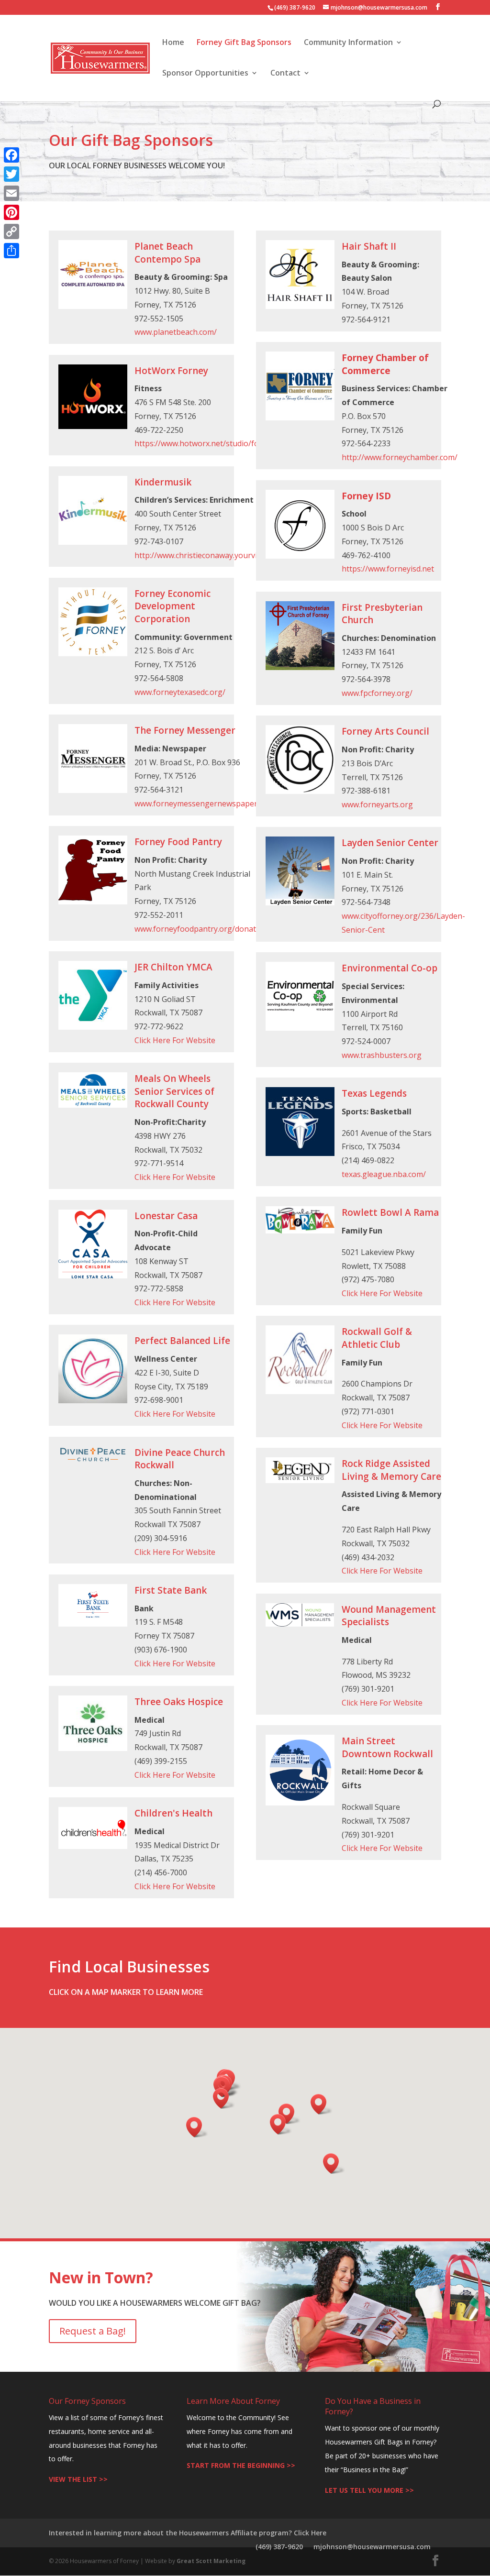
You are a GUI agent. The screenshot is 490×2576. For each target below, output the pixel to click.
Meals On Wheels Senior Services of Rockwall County (174, 1091)
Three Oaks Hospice (179, 1702)
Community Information (348, 43)
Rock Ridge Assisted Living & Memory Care (391, 1470)
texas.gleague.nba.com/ (384, 1174)
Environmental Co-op (390, 968)
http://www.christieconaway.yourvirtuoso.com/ (217, 555)
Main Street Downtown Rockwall (387, 1747)
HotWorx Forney (171, 371)
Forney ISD (366, 496)
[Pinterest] (11, 212)
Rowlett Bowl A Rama (390, 1212)
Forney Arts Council (385, 731)
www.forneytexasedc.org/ (180, 692)
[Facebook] (11, 155)
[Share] (11, 251)
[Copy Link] (11, 231)
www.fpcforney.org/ (377, 693)
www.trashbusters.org (382, 1055)
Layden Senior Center (390, 843)
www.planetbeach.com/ (176, 332)
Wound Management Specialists (389, 1616)
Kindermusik (163, 482)
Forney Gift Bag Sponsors (244, 43)
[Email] (11, 193)
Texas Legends (374, 1093)
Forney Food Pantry (178, 842)
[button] (281, 2124)
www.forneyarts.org (377, 804)
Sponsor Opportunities (205, 74)
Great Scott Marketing (211, 2561)
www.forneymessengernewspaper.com (204, 804)
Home (173, 43)
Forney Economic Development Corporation (173, 606)
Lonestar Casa (166, 1216)
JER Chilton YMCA (173, 967)
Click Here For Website (175, 1040)
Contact (285, 74)
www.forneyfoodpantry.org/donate (197, 929)
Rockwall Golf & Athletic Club (377, 1338)
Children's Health (173, 1813)
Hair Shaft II (369, 246)
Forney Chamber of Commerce (385, 364)
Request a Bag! (93, 2331)
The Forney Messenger (185, 730)
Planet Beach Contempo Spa (167, 253)
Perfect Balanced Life (182, 1341)
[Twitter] (11, 174)
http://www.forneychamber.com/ (400, 457)
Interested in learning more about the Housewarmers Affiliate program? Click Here (188, 2533)
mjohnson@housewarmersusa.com (372, 2547)
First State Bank (171, 1590)
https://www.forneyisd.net (388, 569)
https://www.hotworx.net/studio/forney (205, 443)
